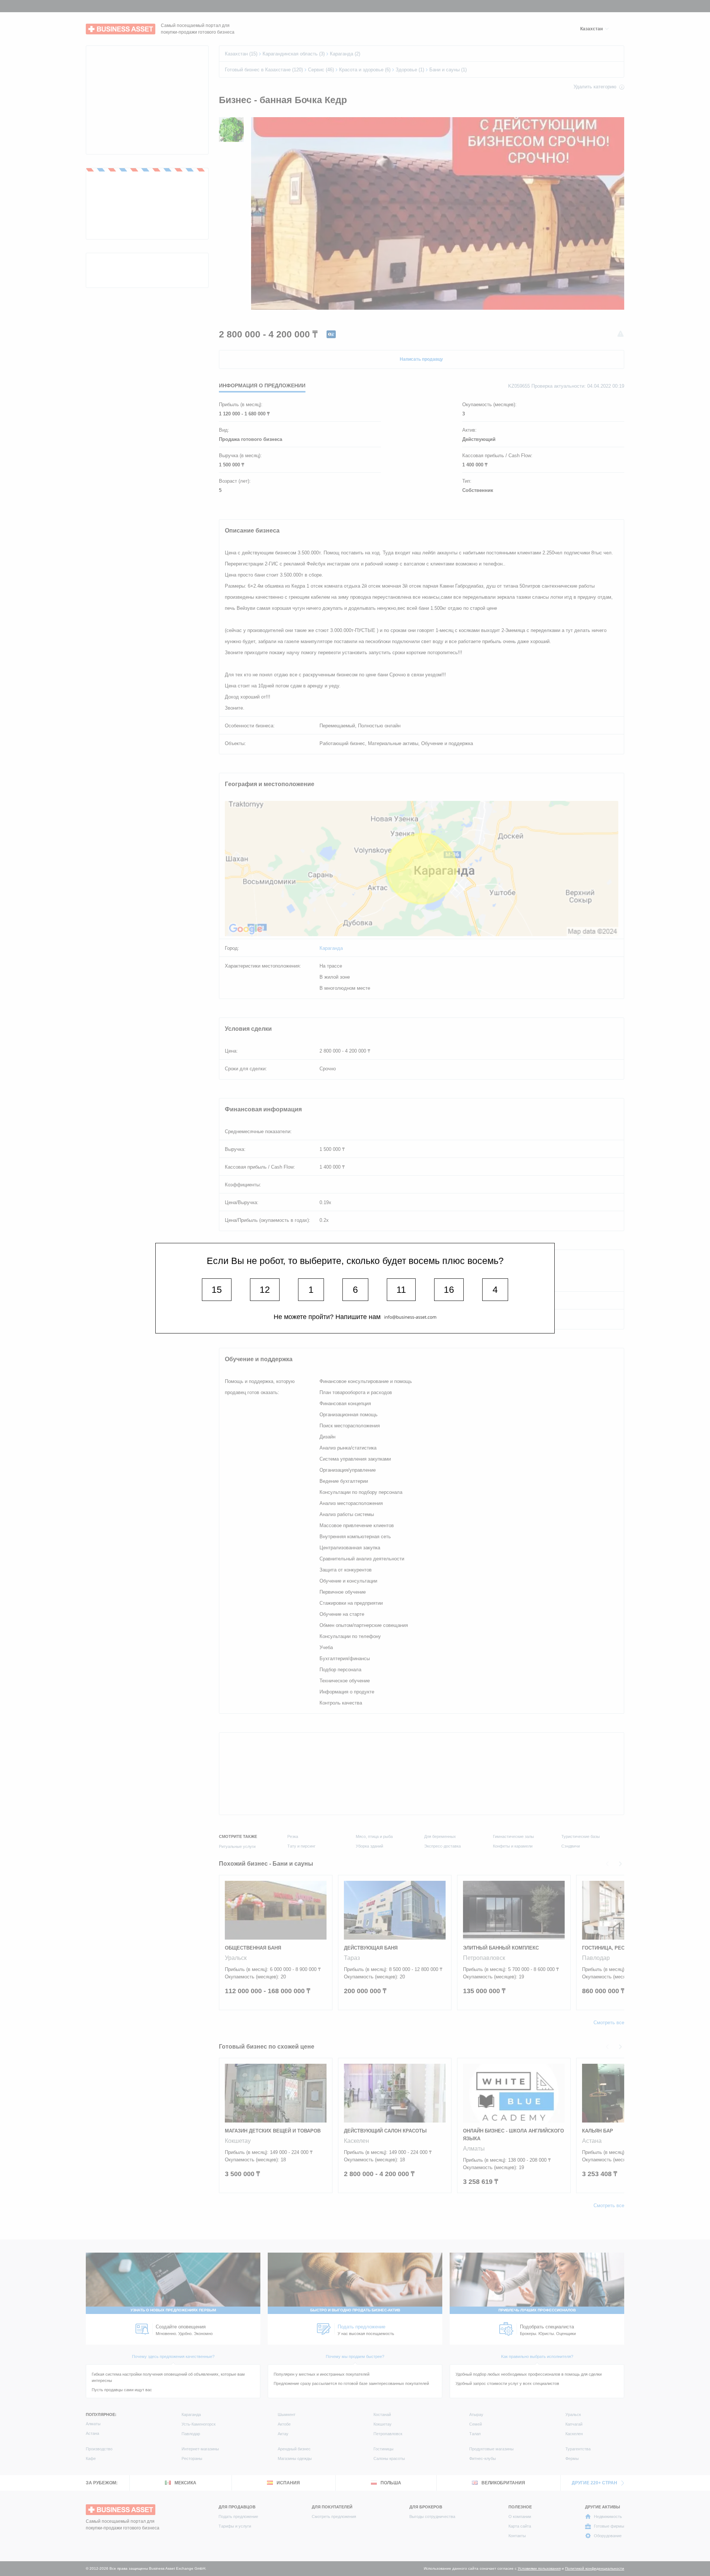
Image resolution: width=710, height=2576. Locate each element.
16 (449, 1289)
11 (401, 1289)
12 (265, 1289)
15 (217, 1289)
